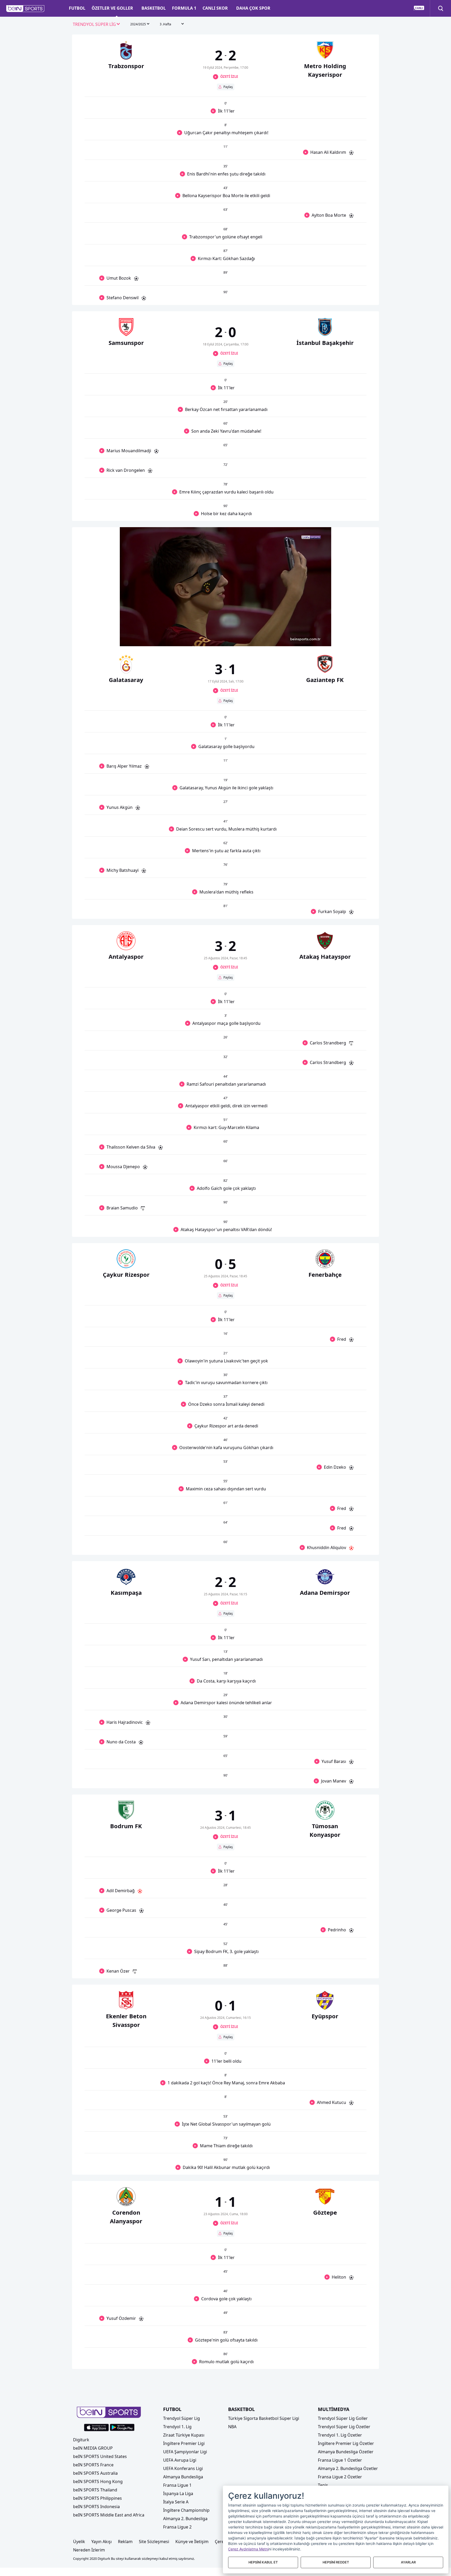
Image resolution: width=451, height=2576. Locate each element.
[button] (25, 9)
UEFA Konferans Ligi (183, 2468)
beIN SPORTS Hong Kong (98, 2481)
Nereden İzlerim (89, 2550)
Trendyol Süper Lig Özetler (344, 2427)
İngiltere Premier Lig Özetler (346, 2443)
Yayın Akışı (102, 2542)
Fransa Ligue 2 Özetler (340, 2477)
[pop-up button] (314, 638)
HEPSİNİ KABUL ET (263, 2562)
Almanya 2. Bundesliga (185, 2519)
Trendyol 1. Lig (177, 2427)
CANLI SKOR (215, 8)
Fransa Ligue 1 (177, 2485)
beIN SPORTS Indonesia (96, 2507)
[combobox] (97, 25)
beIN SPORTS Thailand (95, 2490)
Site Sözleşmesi (154, 2542)
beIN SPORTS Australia (95, 2473)
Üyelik (79, 2542)
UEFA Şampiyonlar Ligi (185, 2452)
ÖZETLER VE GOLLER (112, 8)
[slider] (225, 630)
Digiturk (81, 2440)
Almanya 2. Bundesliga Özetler (348, 2468)
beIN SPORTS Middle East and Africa (109, 2515)
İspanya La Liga (178, 2493)
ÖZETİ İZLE (229, 77)
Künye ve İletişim (192, 2542)
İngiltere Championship (186, 2510)
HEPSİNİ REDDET (336, 2562)
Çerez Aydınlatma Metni (248, 2549)
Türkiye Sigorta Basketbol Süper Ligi (264, 2418)
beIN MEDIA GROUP (93, 2448)
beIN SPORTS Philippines (97, 2498)
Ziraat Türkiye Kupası (184, 2435)
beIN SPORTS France (93, 2465)
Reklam (125, 2542)
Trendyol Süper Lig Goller (343, 2418)
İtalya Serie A (176, 2502)
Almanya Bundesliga (183, 2477)
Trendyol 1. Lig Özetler (340, 2435)
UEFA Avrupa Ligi (180, 2460)
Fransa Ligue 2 (177, 2527)
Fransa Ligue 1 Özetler (340, 2460)
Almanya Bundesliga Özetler (346, 2452)
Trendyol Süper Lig (182, 2418)
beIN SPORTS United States (100, 2456)
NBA (232, 2427)
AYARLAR (408, 2562)
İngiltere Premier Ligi (184, 2443)
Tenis (323, 2485)
